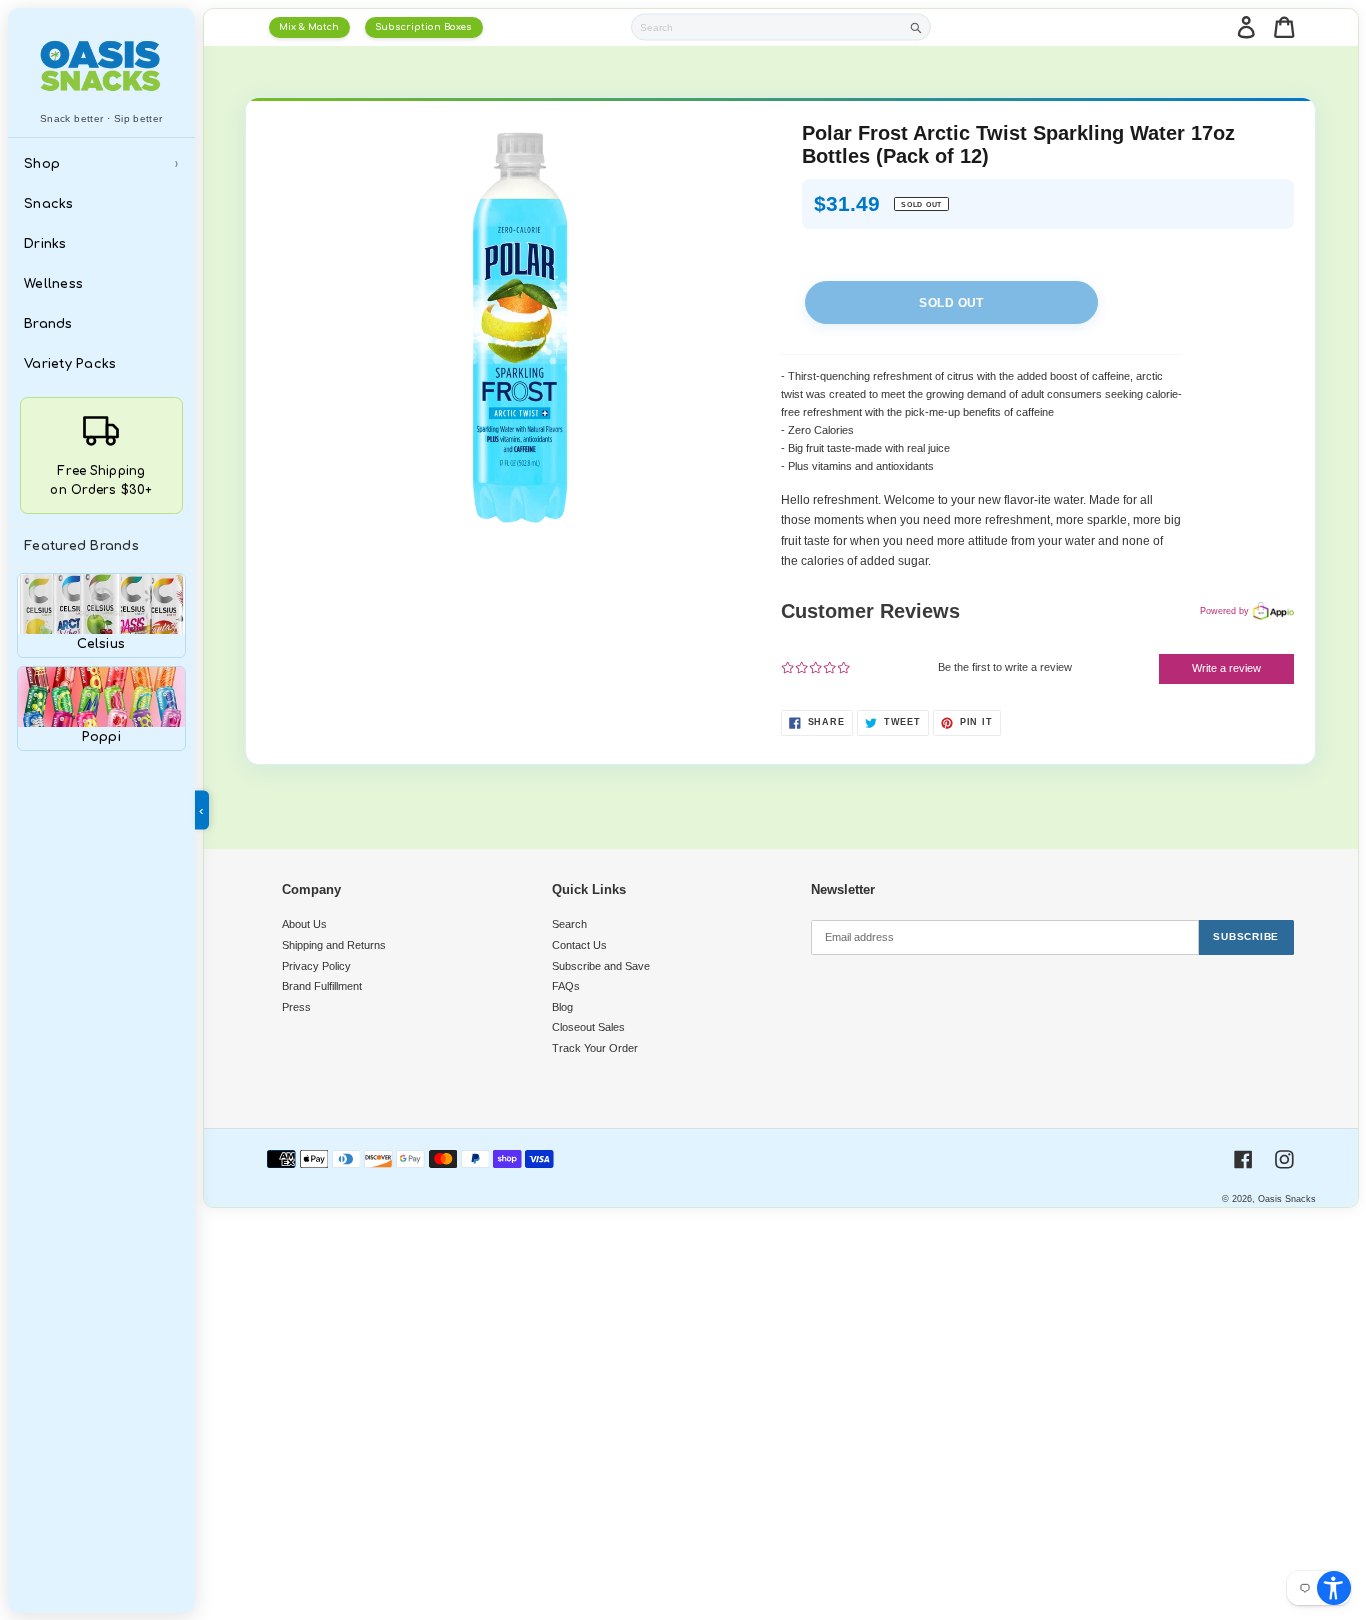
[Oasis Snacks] (102, 65)
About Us (304, 924)
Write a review (1226, 668)
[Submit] (916, 27)
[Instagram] (1284, 1159)
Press (296, 1007)
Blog (562, 1007)
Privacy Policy (316, 966)
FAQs (566, 986)
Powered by (1224, 611)
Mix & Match (309, 27)
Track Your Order (595, 1048)
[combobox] (766, 27)
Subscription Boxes (423, 27)
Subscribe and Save (601, 966)
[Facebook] (1243, 1159)
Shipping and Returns (334, 945)
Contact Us (579, 945)
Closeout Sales (588, 1027)
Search (569, 924)
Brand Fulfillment (322, 986)
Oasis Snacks (1287, 1199)
